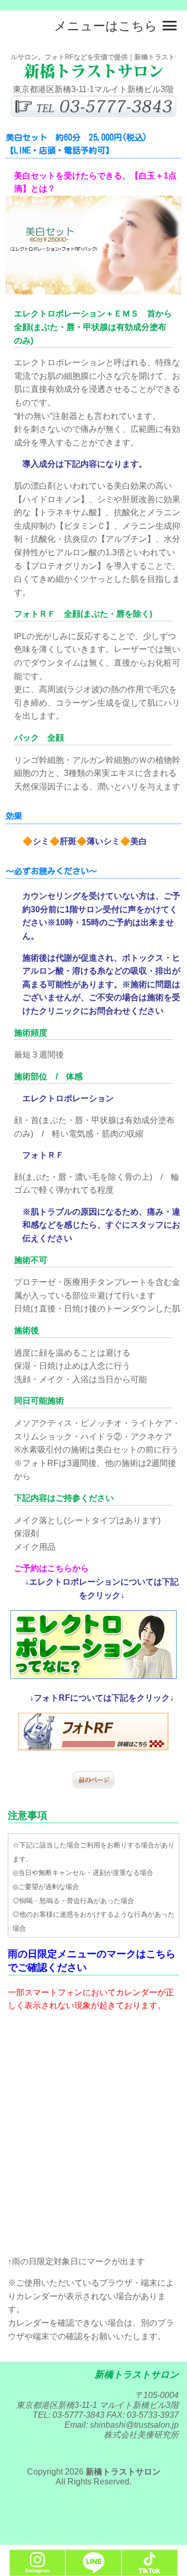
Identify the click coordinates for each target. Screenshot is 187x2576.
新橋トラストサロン (123, 2472)
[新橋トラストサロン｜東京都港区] (94, 76)
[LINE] (94, 2571)
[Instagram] (37, 2571)
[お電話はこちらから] (94, 114)
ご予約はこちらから (51, 1568)
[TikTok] (150, 2571)
